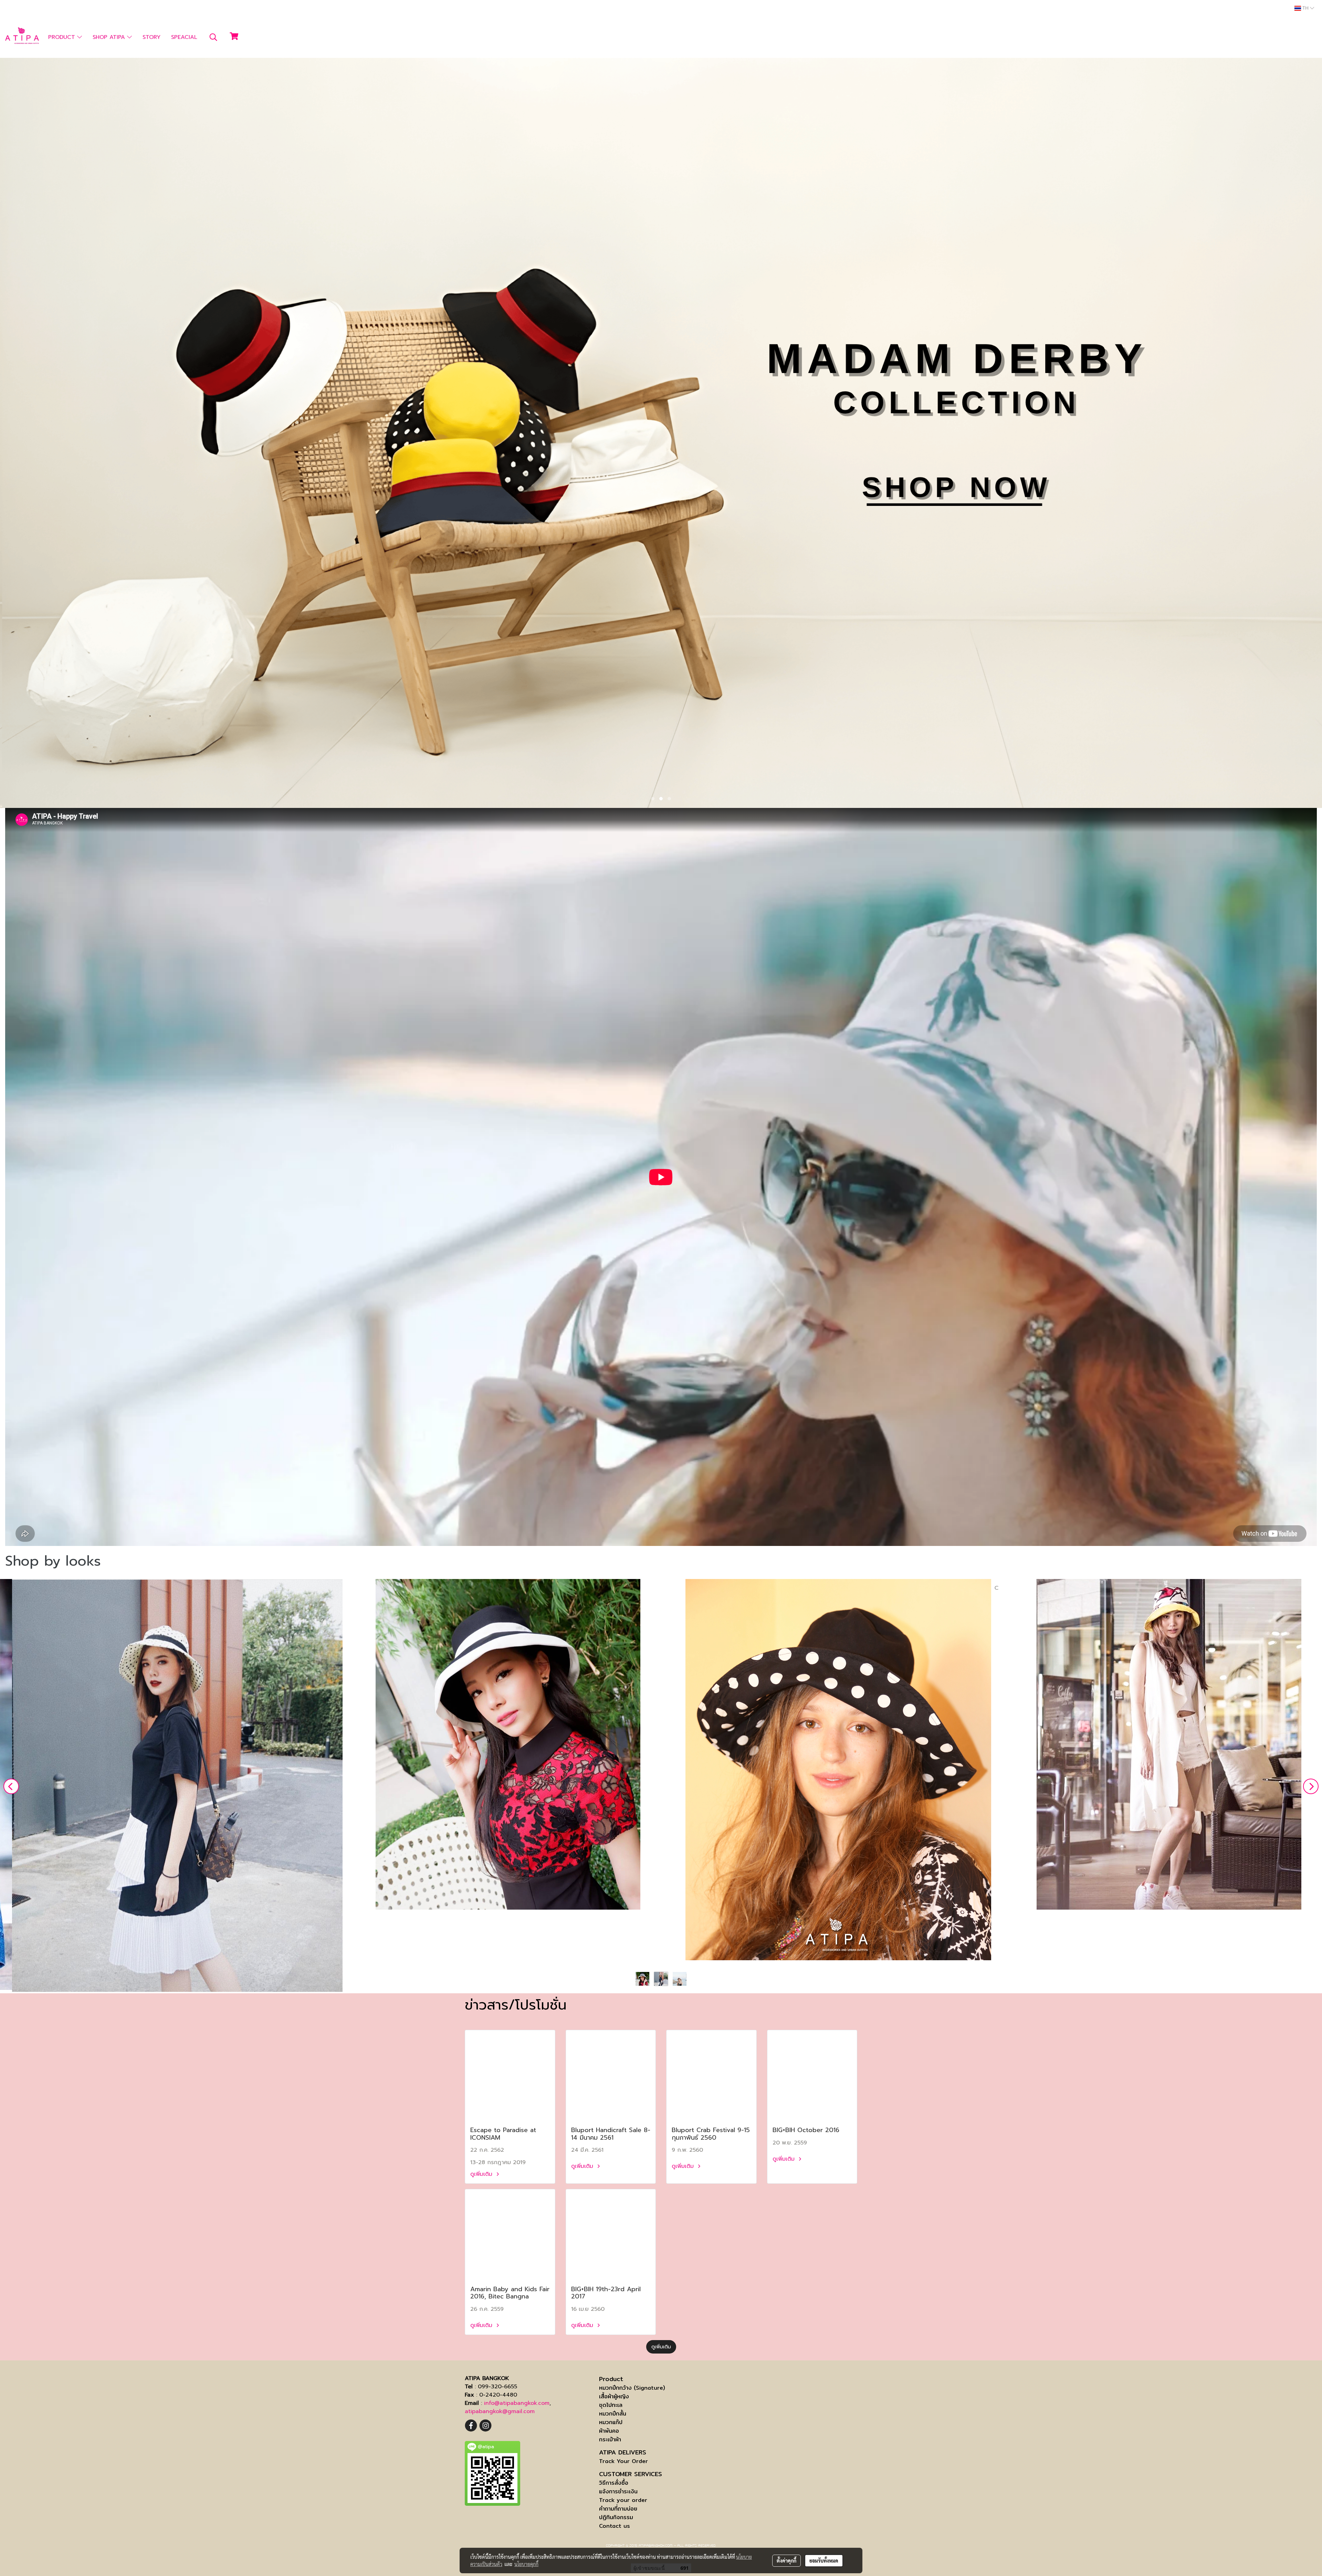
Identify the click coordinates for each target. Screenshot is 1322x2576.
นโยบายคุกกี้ (526, 2564)
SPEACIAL (184, 37)
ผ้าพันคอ (609, 2431)
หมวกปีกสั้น (613, 2414)
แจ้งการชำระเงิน (618, 2491)
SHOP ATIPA (110, 37)
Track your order (623, 2500)
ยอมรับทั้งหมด (824, 2561)
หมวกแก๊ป (611, 2422)
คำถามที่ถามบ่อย (618, 2509)
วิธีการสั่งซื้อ (614, 2483)
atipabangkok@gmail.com (500, 2411)
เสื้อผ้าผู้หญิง (614, 2396)
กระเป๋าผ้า (610, 2439)
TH (1305, 8)
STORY (151, 37)
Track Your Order (623, 2461)
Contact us (615, 2526)
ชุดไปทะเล (611, 2405)
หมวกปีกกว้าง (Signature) (632, 2388)
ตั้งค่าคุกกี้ (786, 2561)
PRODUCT (63, 37)
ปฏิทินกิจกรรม (616, 2517)
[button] (213, 37)
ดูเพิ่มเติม (482, 2174)
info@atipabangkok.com (517, 2403)
